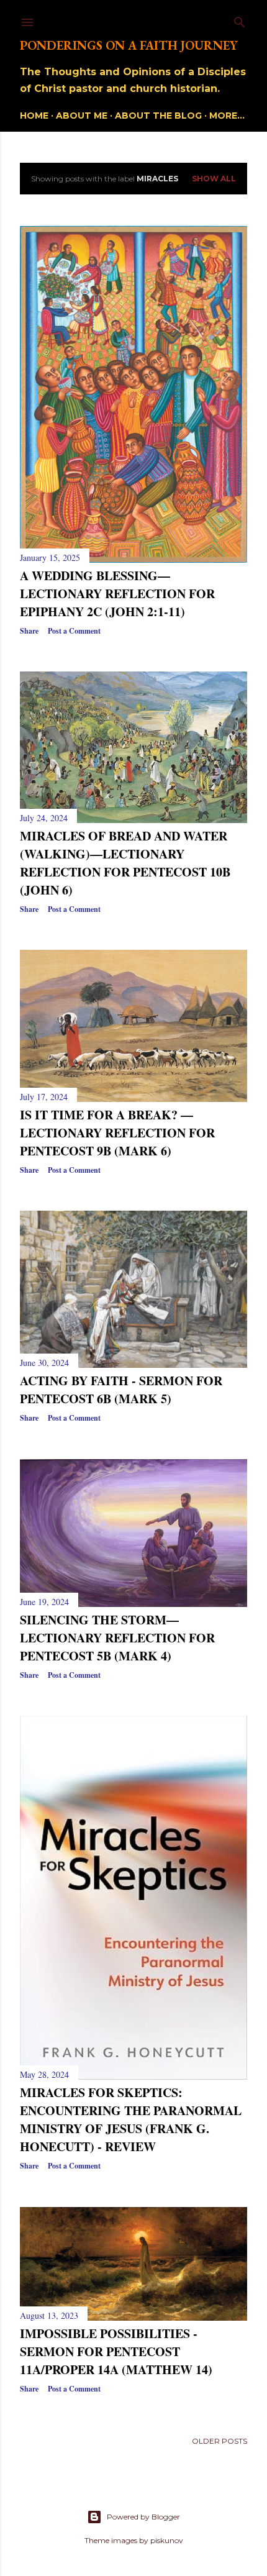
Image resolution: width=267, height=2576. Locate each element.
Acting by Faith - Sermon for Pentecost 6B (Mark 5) (121, 1390)
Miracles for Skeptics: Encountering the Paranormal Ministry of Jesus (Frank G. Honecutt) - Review (131, 2119)
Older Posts (219, 2441)
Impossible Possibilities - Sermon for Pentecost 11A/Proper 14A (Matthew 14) (116, 2351)
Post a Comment (74, 631)
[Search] (240, 20)
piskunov (167, 2540)
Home (34, 116)
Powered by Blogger (143, 2517)
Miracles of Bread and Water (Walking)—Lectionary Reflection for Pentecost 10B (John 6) (125, 863)
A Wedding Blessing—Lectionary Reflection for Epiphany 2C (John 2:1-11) (117, 594)
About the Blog (158, 116)
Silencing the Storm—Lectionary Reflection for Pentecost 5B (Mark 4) (117, 1638)
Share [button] (29, 631)
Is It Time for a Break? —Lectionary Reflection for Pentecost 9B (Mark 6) (117, 1133)
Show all (214, 179)
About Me (82, 116)
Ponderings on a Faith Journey (129, 45)
